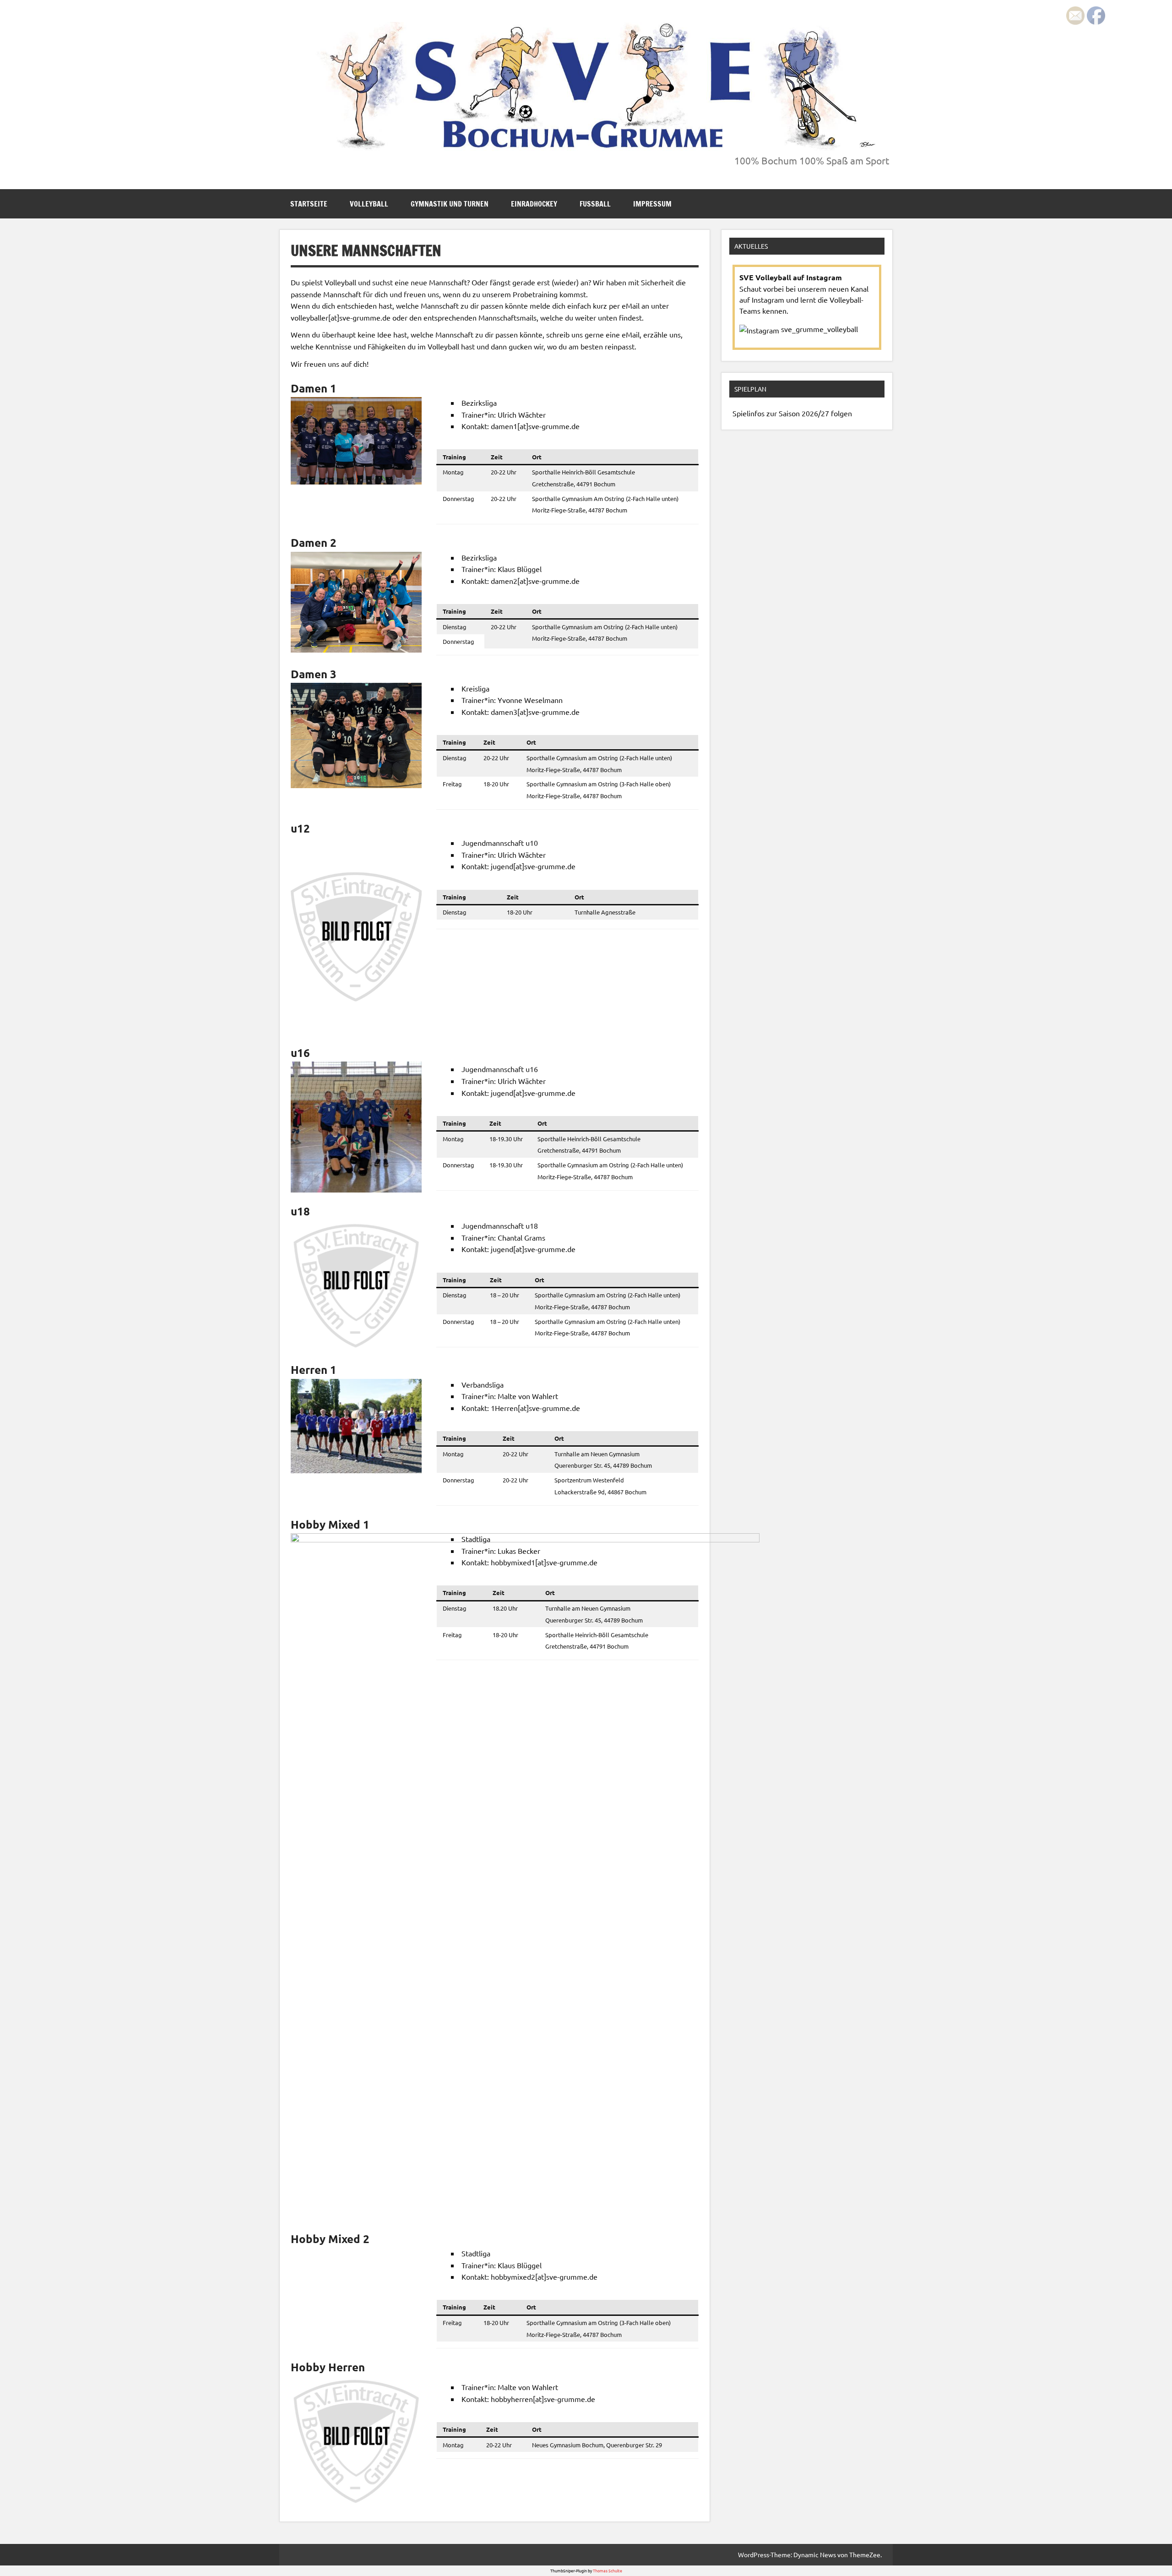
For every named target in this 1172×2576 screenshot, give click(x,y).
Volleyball (369, 204)
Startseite (309, 204)
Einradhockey (534, 204)
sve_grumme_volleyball (819, 329)
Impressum (652, 204)
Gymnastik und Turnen (450, 204)
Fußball (595, 204)
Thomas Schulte (608, 2571)
